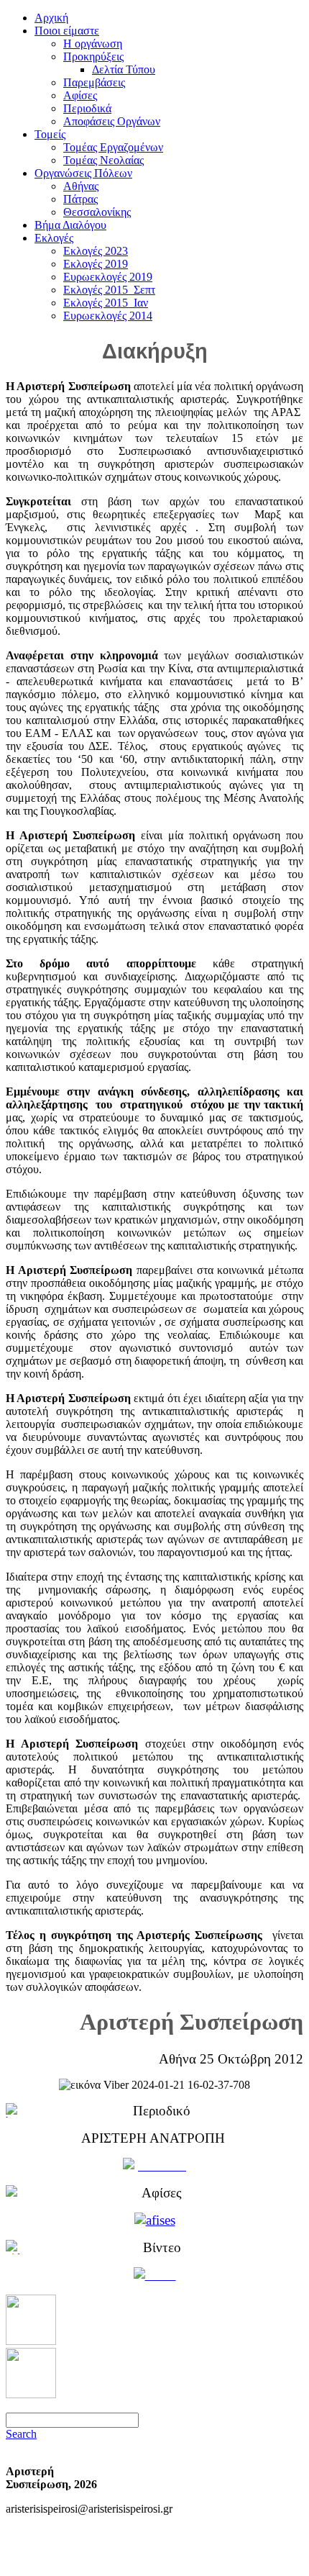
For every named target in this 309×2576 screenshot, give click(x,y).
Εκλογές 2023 (96, 251)
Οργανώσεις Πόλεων (83, 173)
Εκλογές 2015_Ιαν (106, 303)
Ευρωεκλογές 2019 (108, 277)
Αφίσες (80, 95)
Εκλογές (54, 238)
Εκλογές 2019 (96, 264)
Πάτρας (80, 199)
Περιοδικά (87, 108)
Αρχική (51, 18)
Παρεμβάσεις (94, 82)
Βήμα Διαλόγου (70, 225)
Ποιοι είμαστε (67, 31)
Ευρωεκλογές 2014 (108, 316)
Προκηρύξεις (93, 57)
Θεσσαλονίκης (97, 212)
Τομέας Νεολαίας (103, 160)
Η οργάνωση (93, 44)
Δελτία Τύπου (124, 69)
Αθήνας (81, 186)
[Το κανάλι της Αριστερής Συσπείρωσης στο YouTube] (31, 2394)
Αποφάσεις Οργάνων (112, 121)
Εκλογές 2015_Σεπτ (109, 290)
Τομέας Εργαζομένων (113, 147)
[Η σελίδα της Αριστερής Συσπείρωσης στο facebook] (31, 2341)
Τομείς (50, 134)
